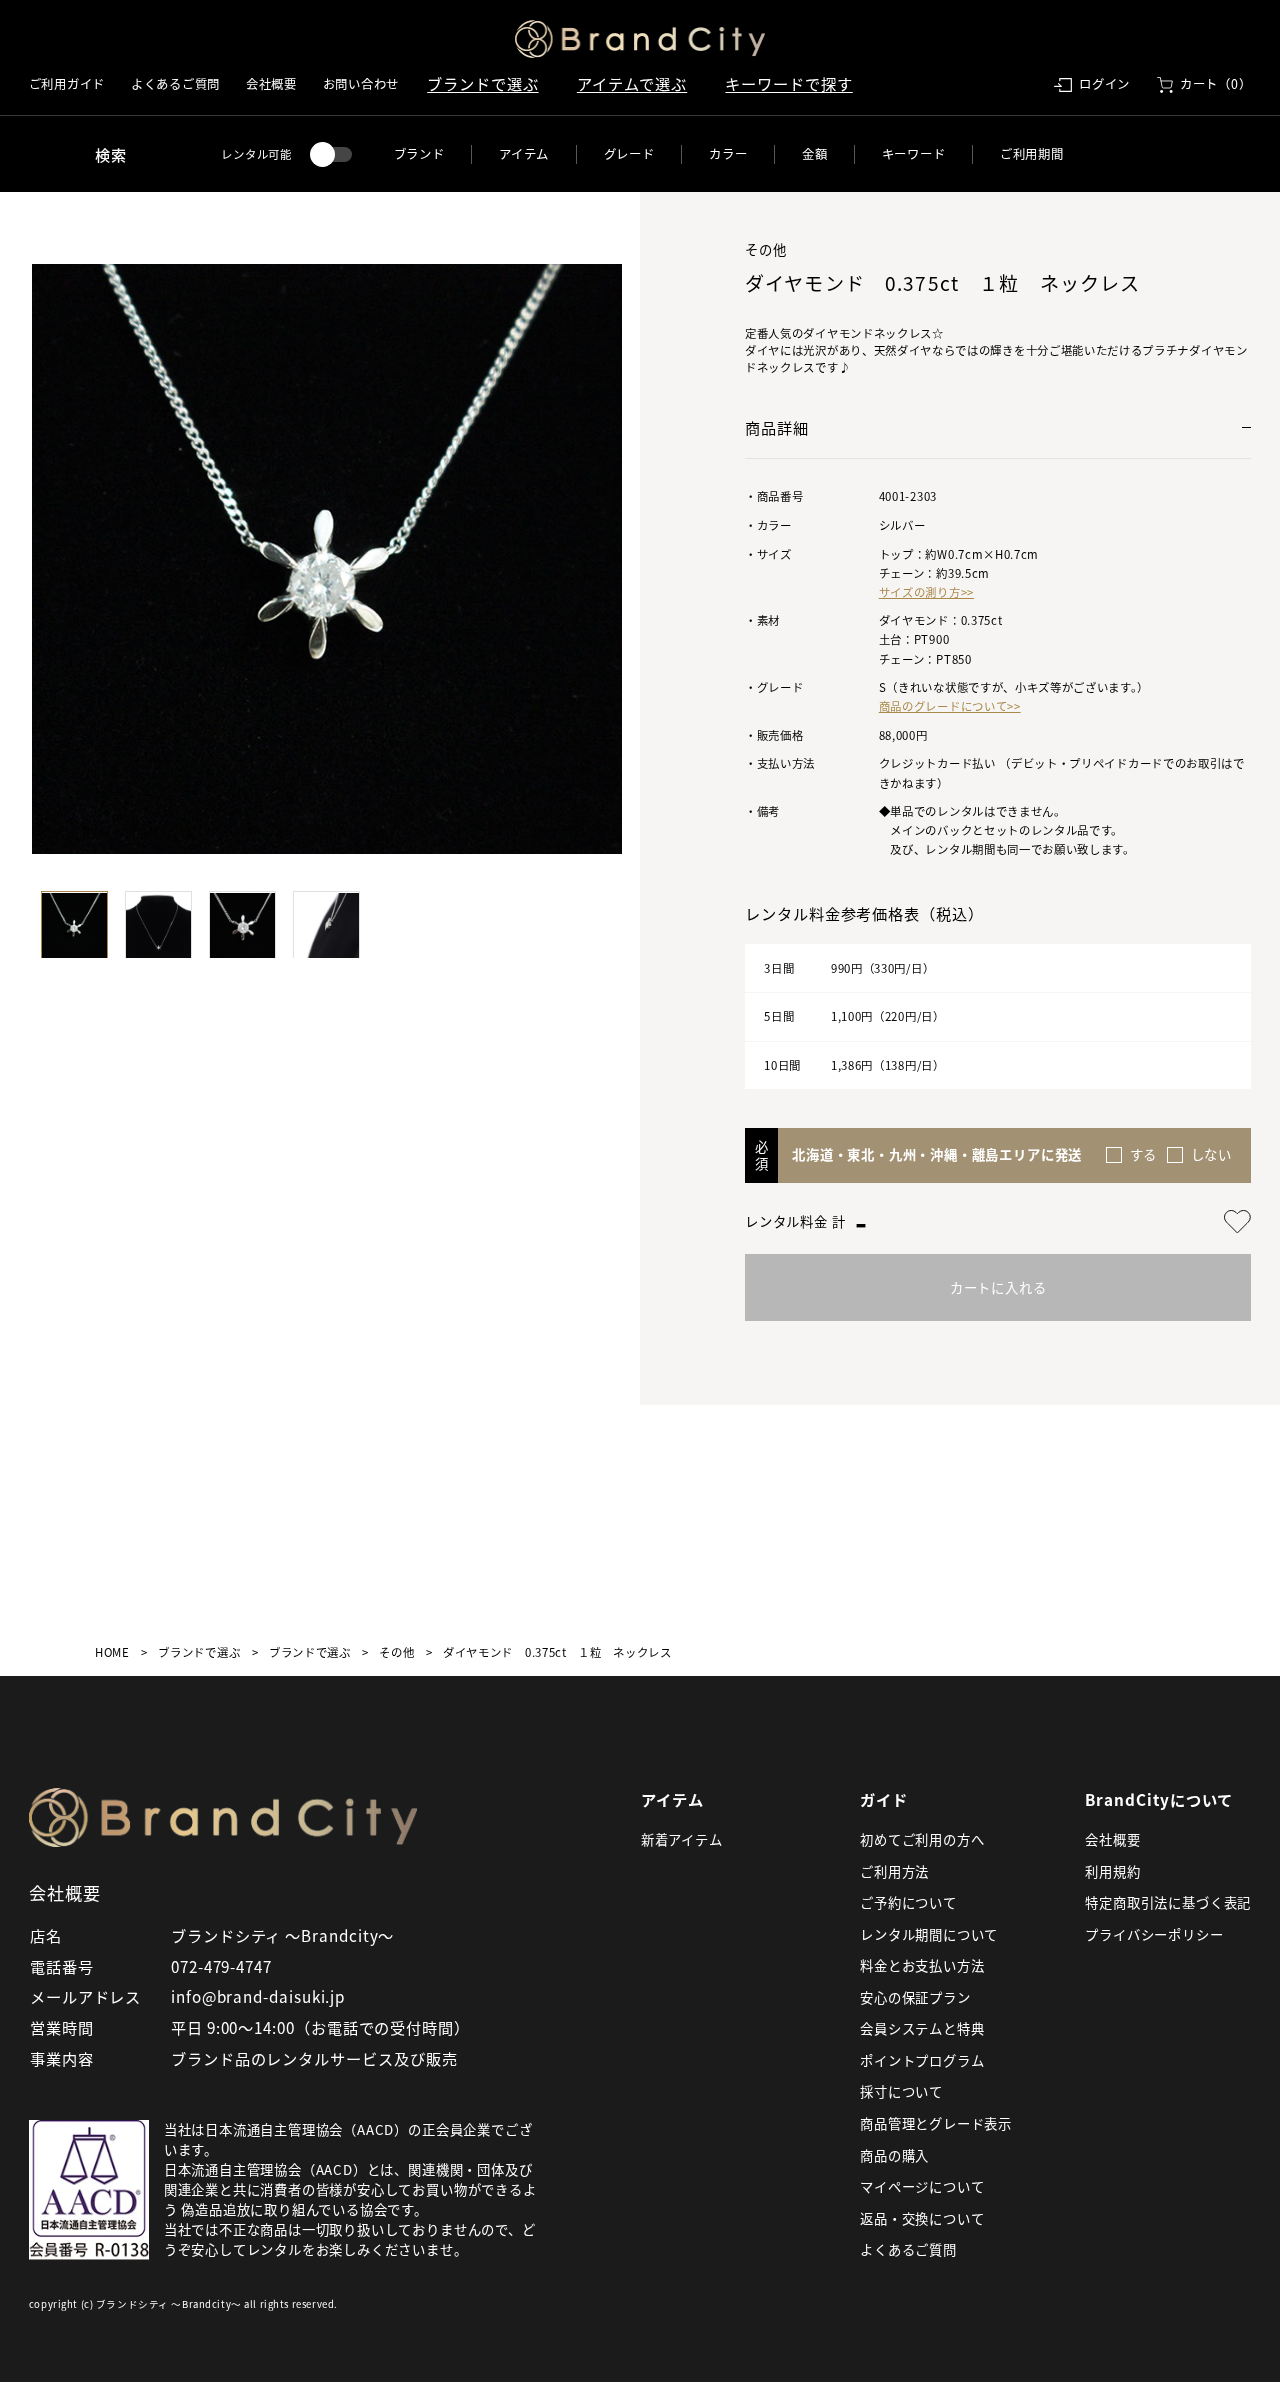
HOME (112, 1652)
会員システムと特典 (922, 2028)
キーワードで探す (788, 83)
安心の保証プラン (915, 1997)
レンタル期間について (929, 1934)
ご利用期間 (1032, 154)
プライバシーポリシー (1154, 1934)
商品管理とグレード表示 (936, 2123)
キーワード (914, 154)
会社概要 (271, 84)
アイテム (524, 154)
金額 (815, 154)
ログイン (1104, 84)
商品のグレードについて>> (950, 706)
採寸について (901, 2091)
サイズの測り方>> (926, 592)
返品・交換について (922, 2218)
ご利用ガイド (67, 84)
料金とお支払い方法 (922, 1965)
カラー (728, 154)
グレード (629, 154)
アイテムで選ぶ (632, 83)
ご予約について (908, 1902)
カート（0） (1215, 84)
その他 (396, 1652)
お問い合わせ (361, 84)
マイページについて (922, 2186)
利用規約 (1112, 1871)
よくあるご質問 (175, 84)
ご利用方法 (894, 1871)
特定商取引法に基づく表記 (1168, 1902)
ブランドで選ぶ (482, 83)
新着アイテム (682, 1839)
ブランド (419, 154)
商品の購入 (894, 2155)
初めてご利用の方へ (922, 1839)
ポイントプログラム (922, 2060)
